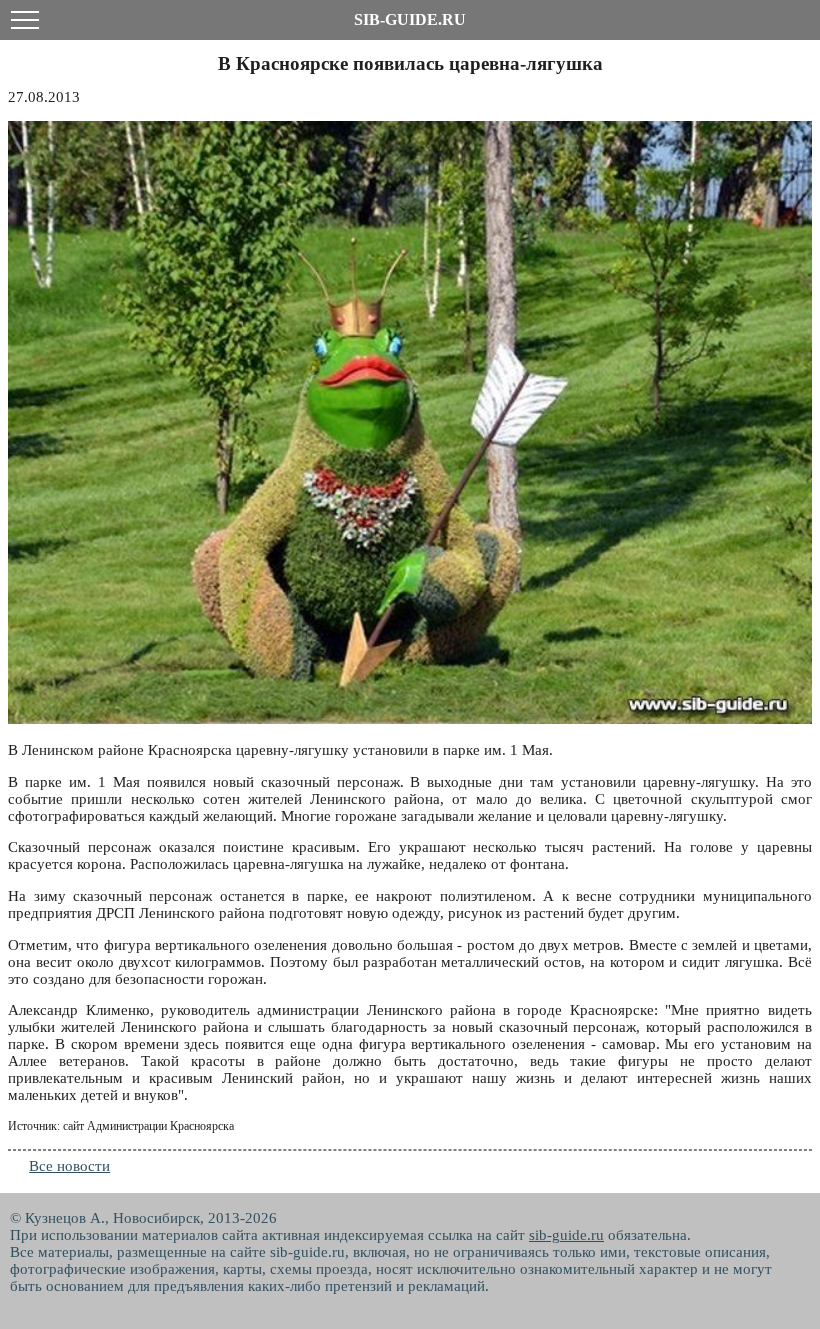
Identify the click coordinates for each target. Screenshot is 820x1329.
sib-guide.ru (566, 1235)
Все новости (69, 1166)
